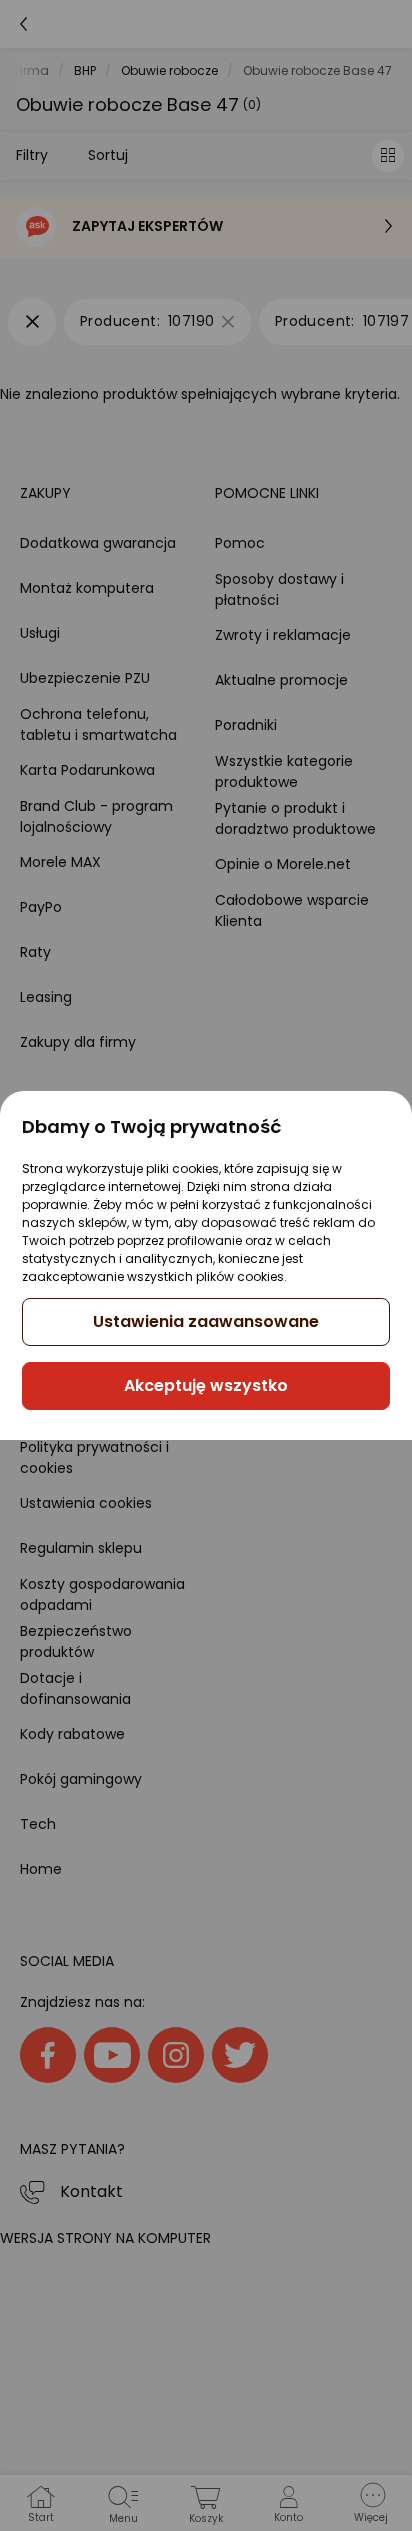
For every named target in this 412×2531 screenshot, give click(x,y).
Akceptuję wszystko (206, 1385)
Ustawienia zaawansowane (206, 1321)
